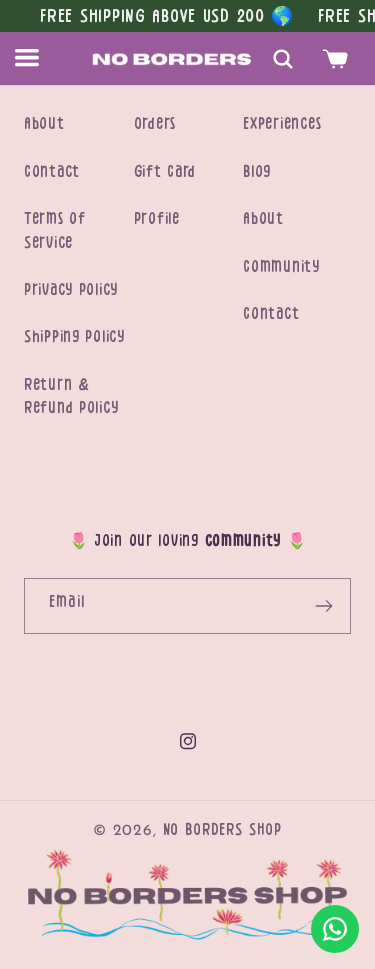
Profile (157, 219)
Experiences (282, 124)
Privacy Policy (71, 290)
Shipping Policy (74, 337)
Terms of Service (55, 230)
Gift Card (165, 172)
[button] (38, 58)
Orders (155, 124)
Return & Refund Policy (71, 396)
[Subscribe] (323, 606)
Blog (257, 172)
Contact (52, 172)
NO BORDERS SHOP (223, 830)
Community (281, 267)
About (44, 124)
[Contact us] (335, 929)
